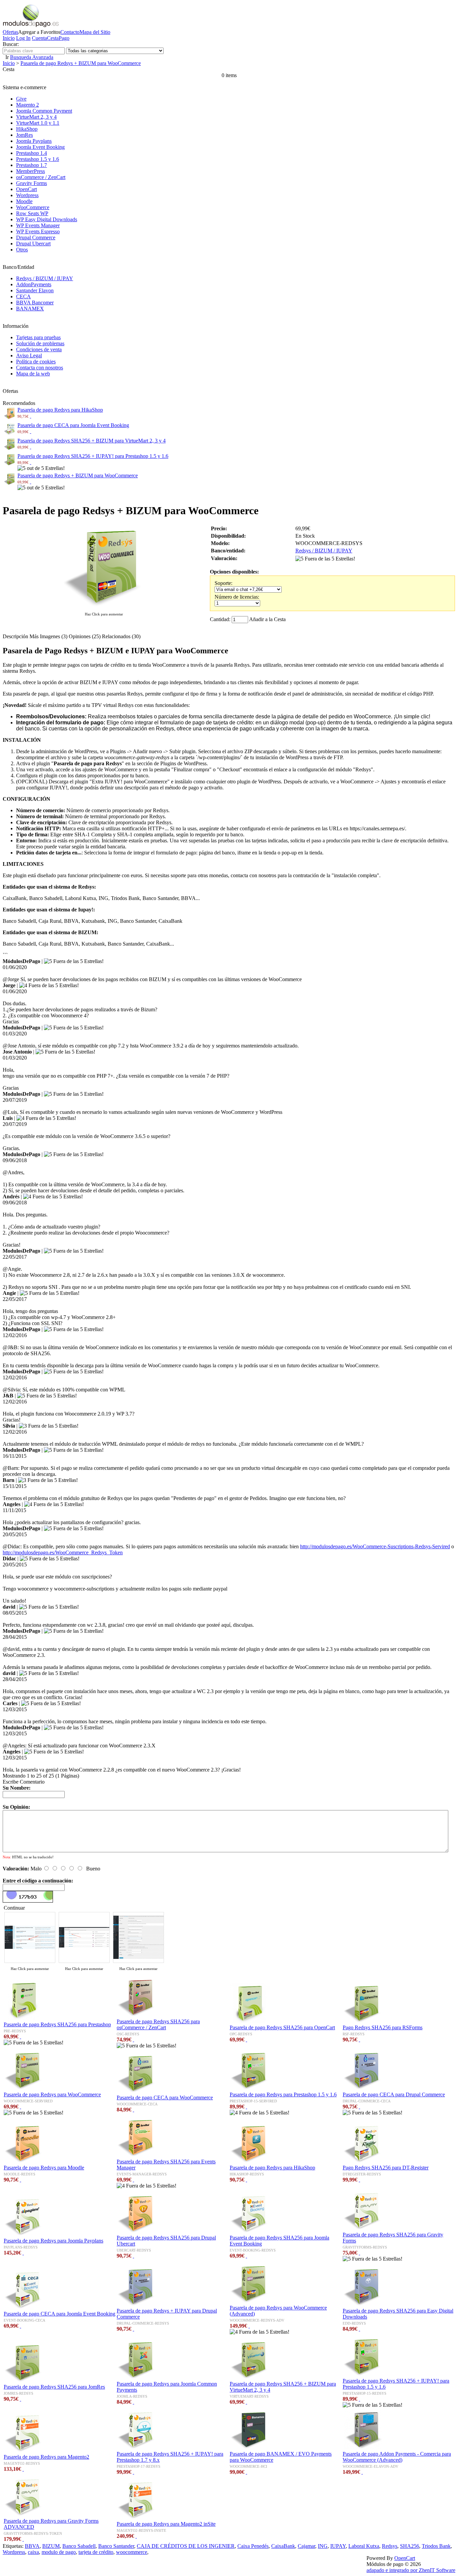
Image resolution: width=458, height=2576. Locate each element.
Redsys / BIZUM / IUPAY (45, 278)
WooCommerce (33, 207)
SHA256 (410, 2546)
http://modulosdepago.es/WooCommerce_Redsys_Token (63, 1552)
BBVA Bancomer (35, 303)
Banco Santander (116, 2546)
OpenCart (26, 189)
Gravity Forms (32, 183)
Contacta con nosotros (40, 368)
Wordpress (27, 195)
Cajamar (306, 2546)
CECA (23, 296)
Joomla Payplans (34, 141)
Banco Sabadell (79, 2546)
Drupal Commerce (36, 237)
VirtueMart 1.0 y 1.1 (38, 123)
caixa (33, 2552)
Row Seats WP (32, 213)
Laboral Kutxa (364, 2546)
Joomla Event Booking (40, 147)
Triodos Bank (436, 2546)
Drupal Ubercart (33, 244)
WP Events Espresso (38, 231)
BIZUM (51, 2546)
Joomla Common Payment (44, 111)
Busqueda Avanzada (32, 57)
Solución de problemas (40, 343)
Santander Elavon (35, 290)
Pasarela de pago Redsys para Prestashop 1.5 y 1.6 (283, 2094)
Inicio (9, 38)
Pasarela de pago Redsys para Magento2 (46, 2457)
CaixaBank (283, 2546)
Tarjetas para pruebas (38, 337)
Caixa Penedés (253, 2546)
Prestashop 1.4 (32, 153)
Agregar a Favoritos (39, 32)
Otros (22, 250)
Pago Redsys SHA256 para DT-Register (386, 2168)
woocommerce (132, 2552)
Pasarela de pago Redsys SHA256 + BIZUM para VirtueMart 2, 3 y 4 (92, 441)
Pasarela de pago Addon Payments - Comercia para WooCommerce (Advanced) (397, 2457)
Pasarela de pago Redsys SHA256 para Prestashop (57, 2024)
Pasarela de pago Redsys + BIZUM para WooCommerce (81, 63)
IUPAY (338, 2546)
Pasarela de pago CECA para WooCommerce (165, 2098)
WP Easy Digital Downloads (47, 219)
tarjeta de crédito (96, 2552)
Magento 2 (27, 105)
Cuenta (39, 38)
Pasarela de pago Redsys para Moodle (44, 2168)
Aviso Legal (29, 355)
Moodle (24, 201)
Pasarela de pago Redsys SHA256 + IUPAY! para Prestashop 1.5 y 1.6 (93, 456)
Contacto (70, 32)
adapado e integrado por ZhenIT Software (411, 2570)
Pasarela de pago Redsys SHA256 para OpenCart (282, 2027)
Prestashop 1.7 (32, 165)
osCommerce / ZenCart (41, 177)
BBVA (32, 2546)
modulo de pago (59, 2552)
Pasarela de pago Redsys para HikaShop (60, 410)
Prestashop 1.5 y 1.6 (38, 159)
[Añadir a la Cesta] (31, 416)
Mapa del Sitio (95, 32)
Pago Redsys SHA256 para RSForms (383, 2027)
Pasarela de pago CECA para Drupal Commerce (394, 2094)
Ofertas (10, 32)
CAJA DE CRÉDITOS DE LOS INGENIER (186, 2546)
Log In (23, 38)
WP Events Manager (38, 225)
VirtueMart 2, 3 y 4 (36, 117)
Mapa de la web (33, 374)
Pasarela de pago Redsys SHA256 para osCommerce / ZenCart (158, 2024)
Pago (64, 38)
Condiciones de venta (39, 349)
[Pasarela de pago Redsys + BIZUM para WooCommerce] (104, 608)
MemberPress (31, 171)
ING (323, 2546)
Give (21, 99)
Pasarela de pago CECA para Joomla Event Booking (73, 425)
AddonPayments (34, 284)
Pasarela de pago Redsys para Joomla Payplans (53, 2241)
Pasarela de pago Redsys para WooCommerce (52, 2094)
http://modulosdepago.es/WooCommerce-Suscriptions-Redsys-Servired (375, 1546)
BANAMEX (30, 309)
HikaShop (27, 129)
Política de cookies (36, 362)
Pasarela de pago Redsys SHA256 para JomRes (54, 2387)
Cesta (53, 38)
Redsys (390, 2546)
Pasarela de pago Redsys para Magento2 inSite (166, 2524)
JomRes (24, 135)
